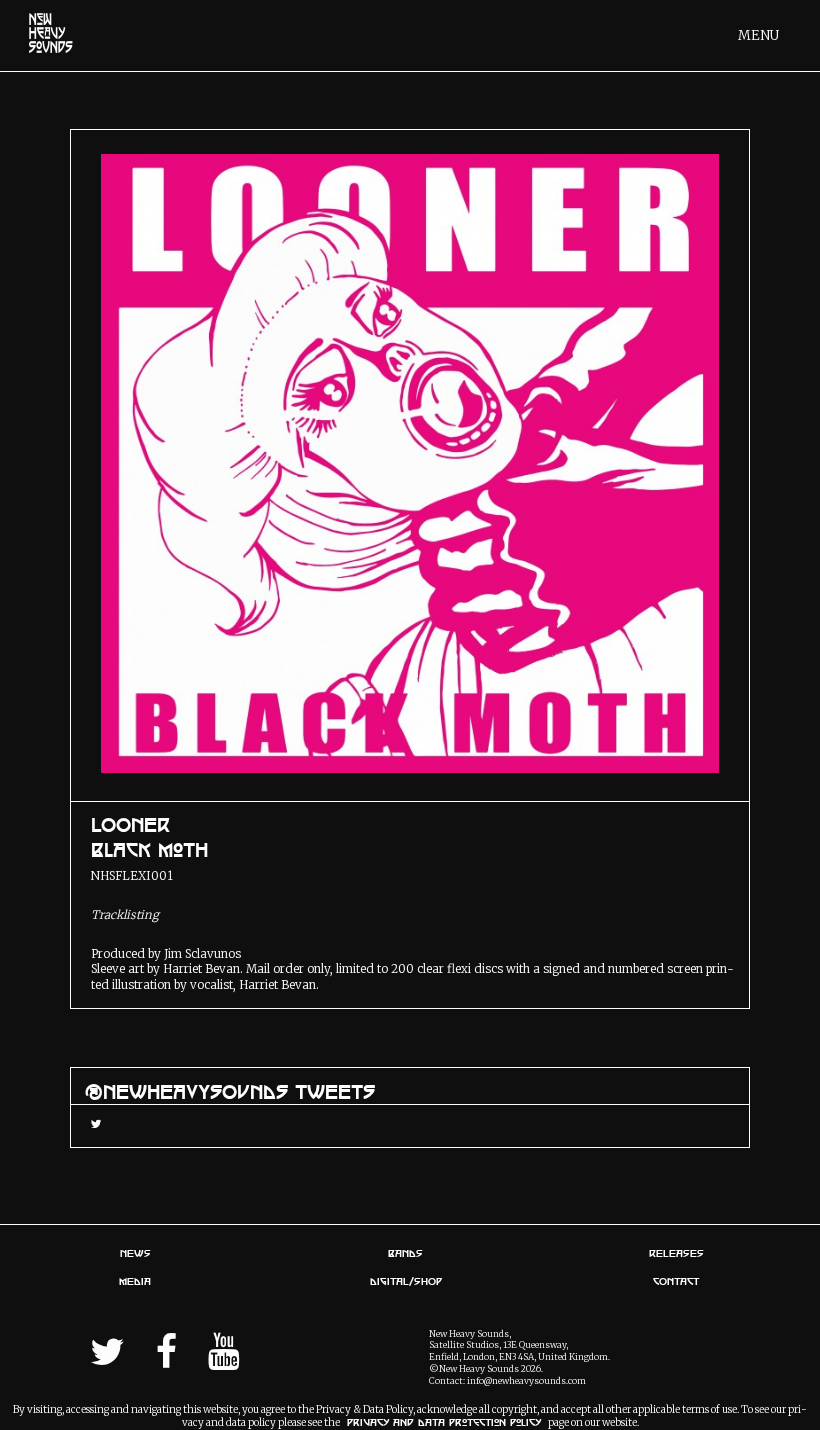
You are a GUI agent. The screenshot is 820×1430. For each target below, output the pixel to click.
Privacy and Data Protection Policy (444, 1422)
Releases (676, 1253)
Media (135, 1281)
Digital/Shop (406, 1281)
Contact (676, 1281)
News (135, 1253)
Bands (405, 1253)
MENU (758, 35)
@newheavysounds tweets (230, 1091)
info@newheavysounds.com (526, 1380)
